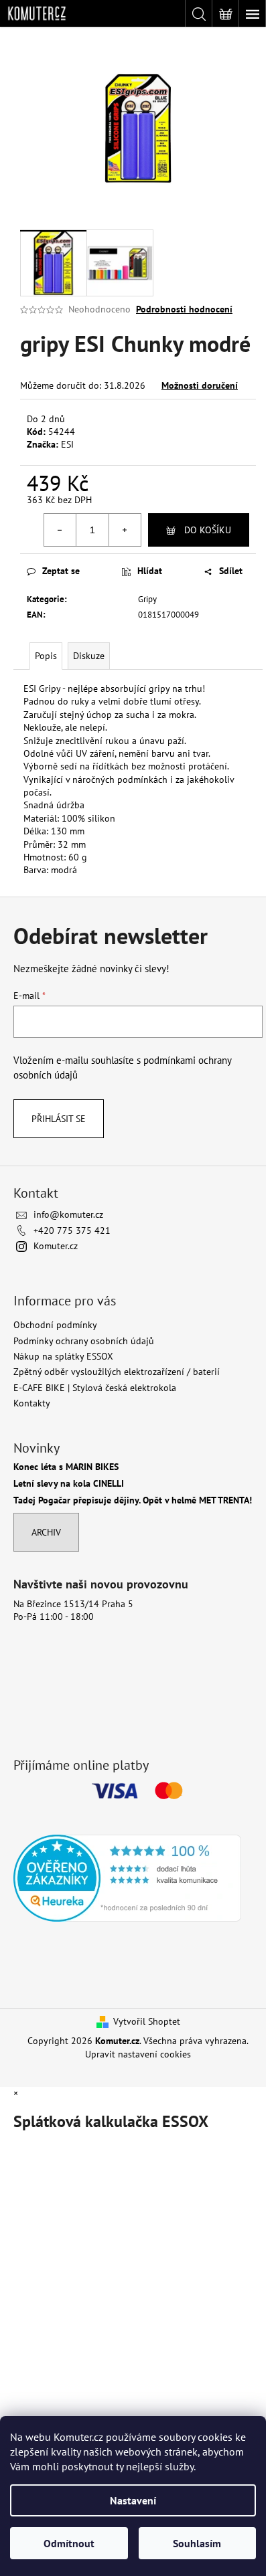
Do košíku (208, 530)
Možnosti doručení (200, 385)
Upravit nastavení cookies (138, 2054)
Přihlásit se (59, 1119)
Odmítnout (69, 2543)
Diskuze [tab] (89, 656)
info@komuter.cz (68, 1214)
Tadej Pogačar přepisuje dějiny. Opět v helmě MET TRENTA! (133, 1500)
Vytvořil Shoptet (147, 2021)
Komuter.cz (56, 1246)
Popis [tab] (46, 656)
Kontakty (32, 1403)
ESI (67, 444)
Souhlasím (197, 2543)
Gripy (147, 599)
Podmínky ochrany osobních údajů (84, 1341)
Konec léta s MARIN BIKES (66, 1467)
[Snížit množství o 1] (60, 530)
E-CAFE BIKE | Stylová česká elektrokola (95, 1388)
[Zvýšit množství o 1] (125, 530)
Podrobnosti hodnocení (184, 309)
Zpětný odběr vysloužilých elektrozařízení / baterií (117, 1372)
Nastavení (133, 2500)
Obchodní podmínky (55, 1325)
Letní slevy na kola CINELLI (69, 1484)
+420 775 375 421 (72, 1230)
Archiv (46, 1532)
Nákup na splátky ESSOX (63, 1356)
